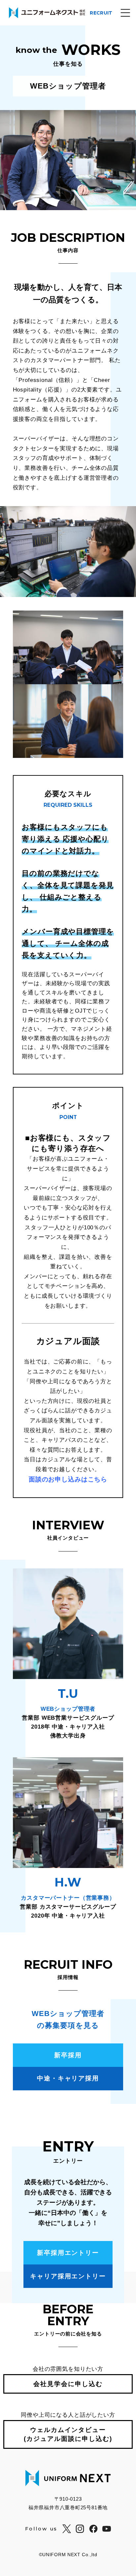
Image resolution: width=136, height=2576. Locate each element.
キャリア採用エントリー (68, 2276)
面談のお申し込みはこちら (68, 1479)
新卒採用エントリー (68, 2253)
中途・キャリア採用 (68, 2078)
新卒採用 (68, 2055)
